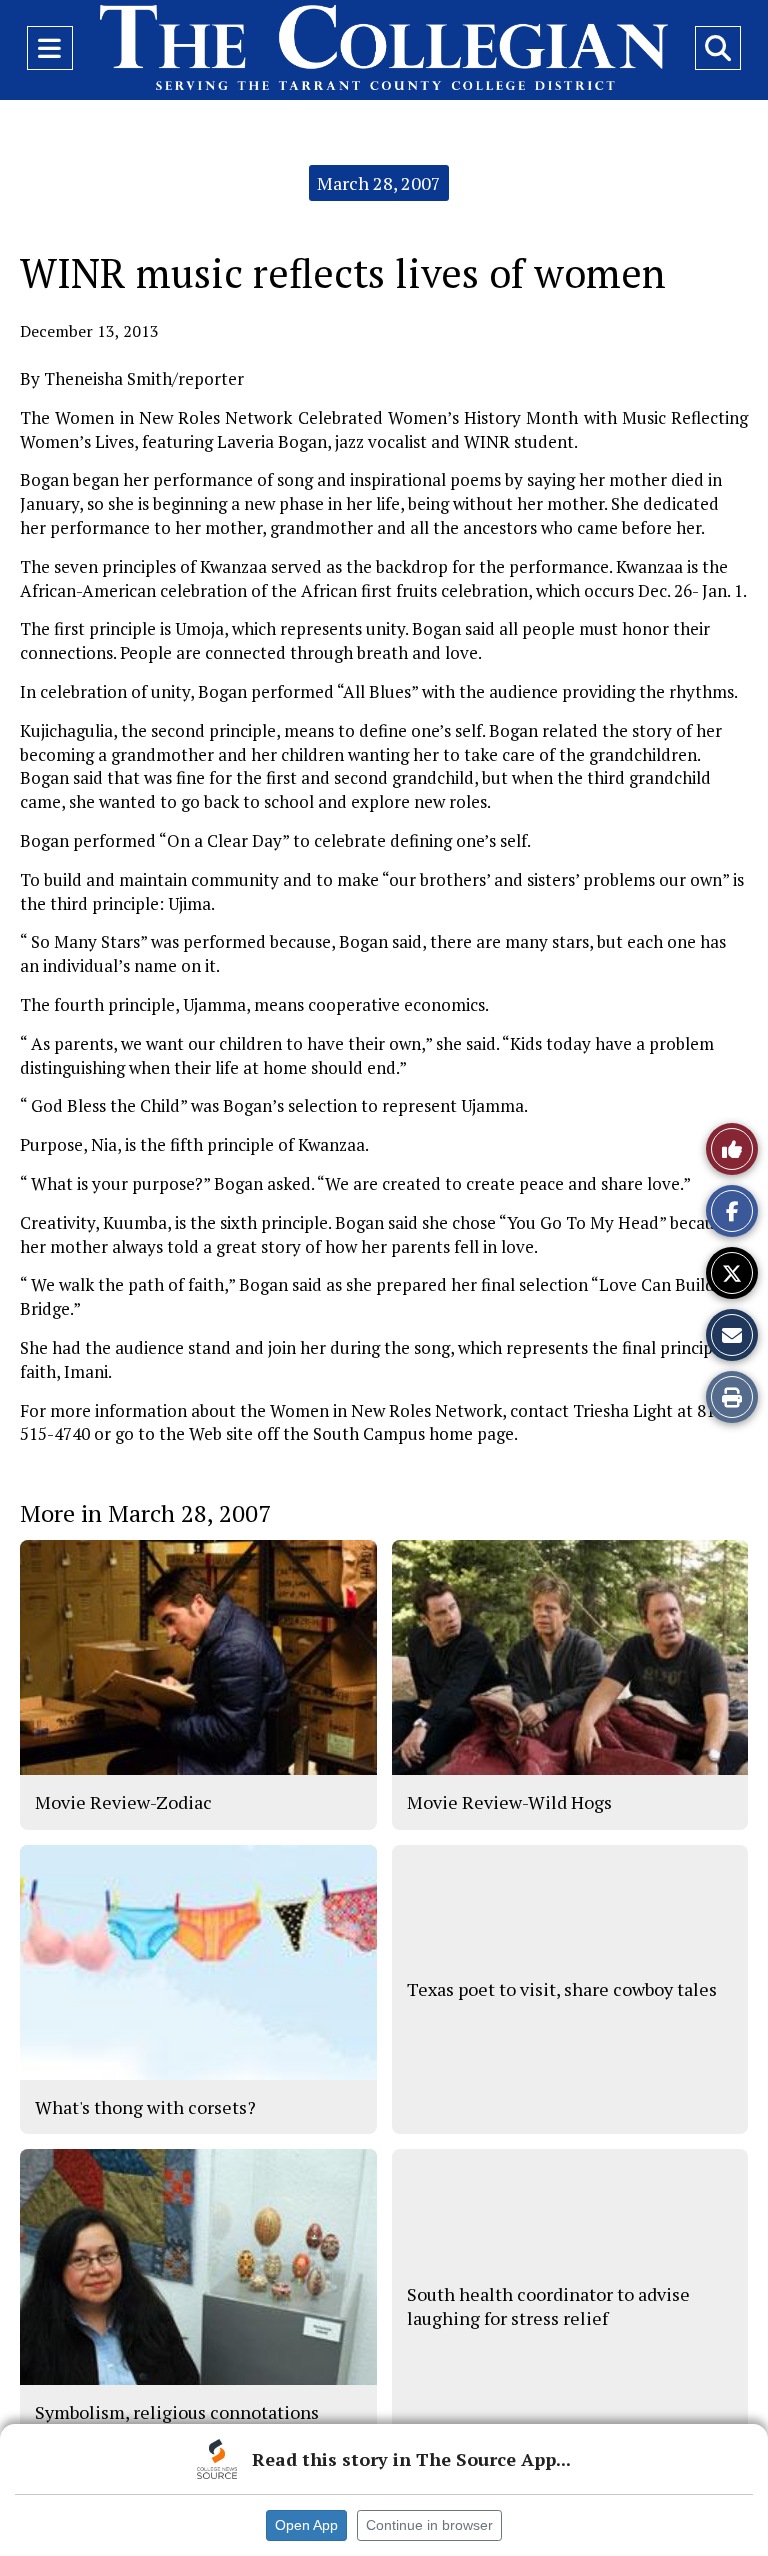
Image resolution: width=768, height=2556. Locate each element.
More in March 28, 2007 (145, 1513)
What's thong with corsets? (145, 2107)
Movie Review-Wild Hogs (509, 1802)
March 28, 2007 (379, 183)
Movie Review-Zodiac (123, 1802)
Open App (306, 2525)
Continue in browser (429, 2525)
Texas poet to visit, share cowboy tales (562, 1989)
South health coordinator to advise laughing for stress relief (548, 2306)
